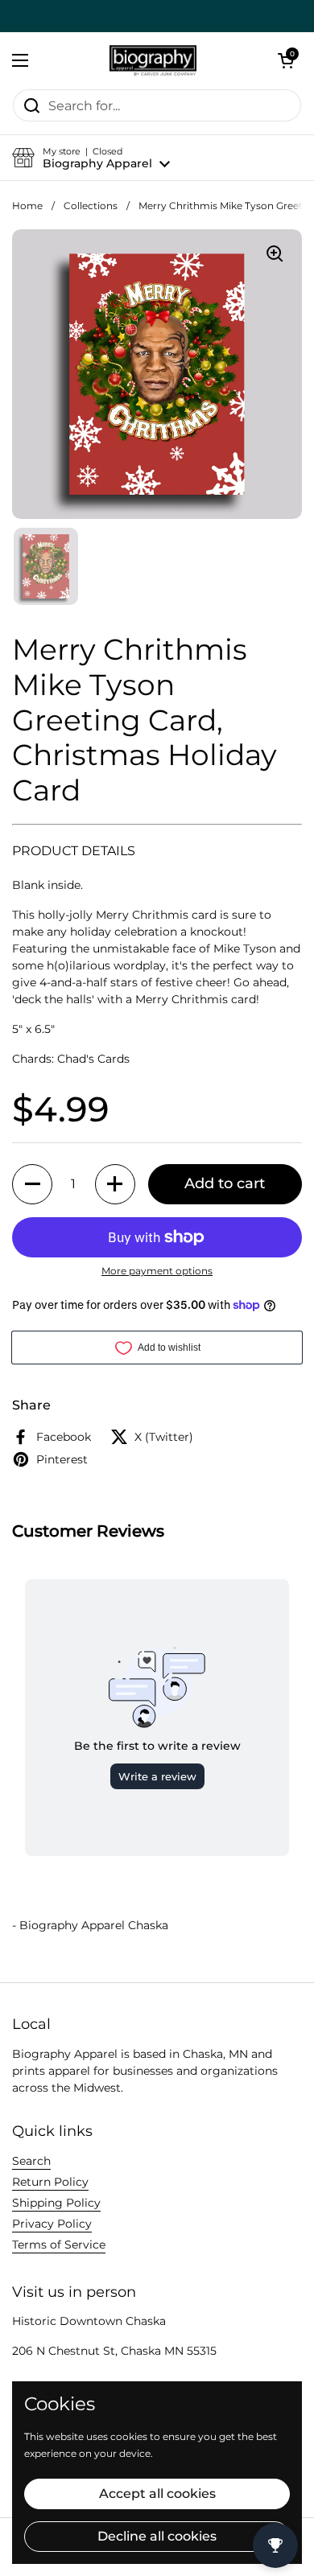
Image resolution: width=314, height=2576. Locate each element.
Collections (91, 206)
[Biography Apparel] (153, 60)
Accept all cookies (157, 2494)
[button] (286, 60)
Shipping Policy (56, 2203)
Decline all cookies (157, 2536)
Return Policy (50, 2182)
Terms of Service (59, 2245)
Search (31, 2161)
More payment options (157, 1271)
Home (27, 206)
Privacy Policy (52, 2224)
